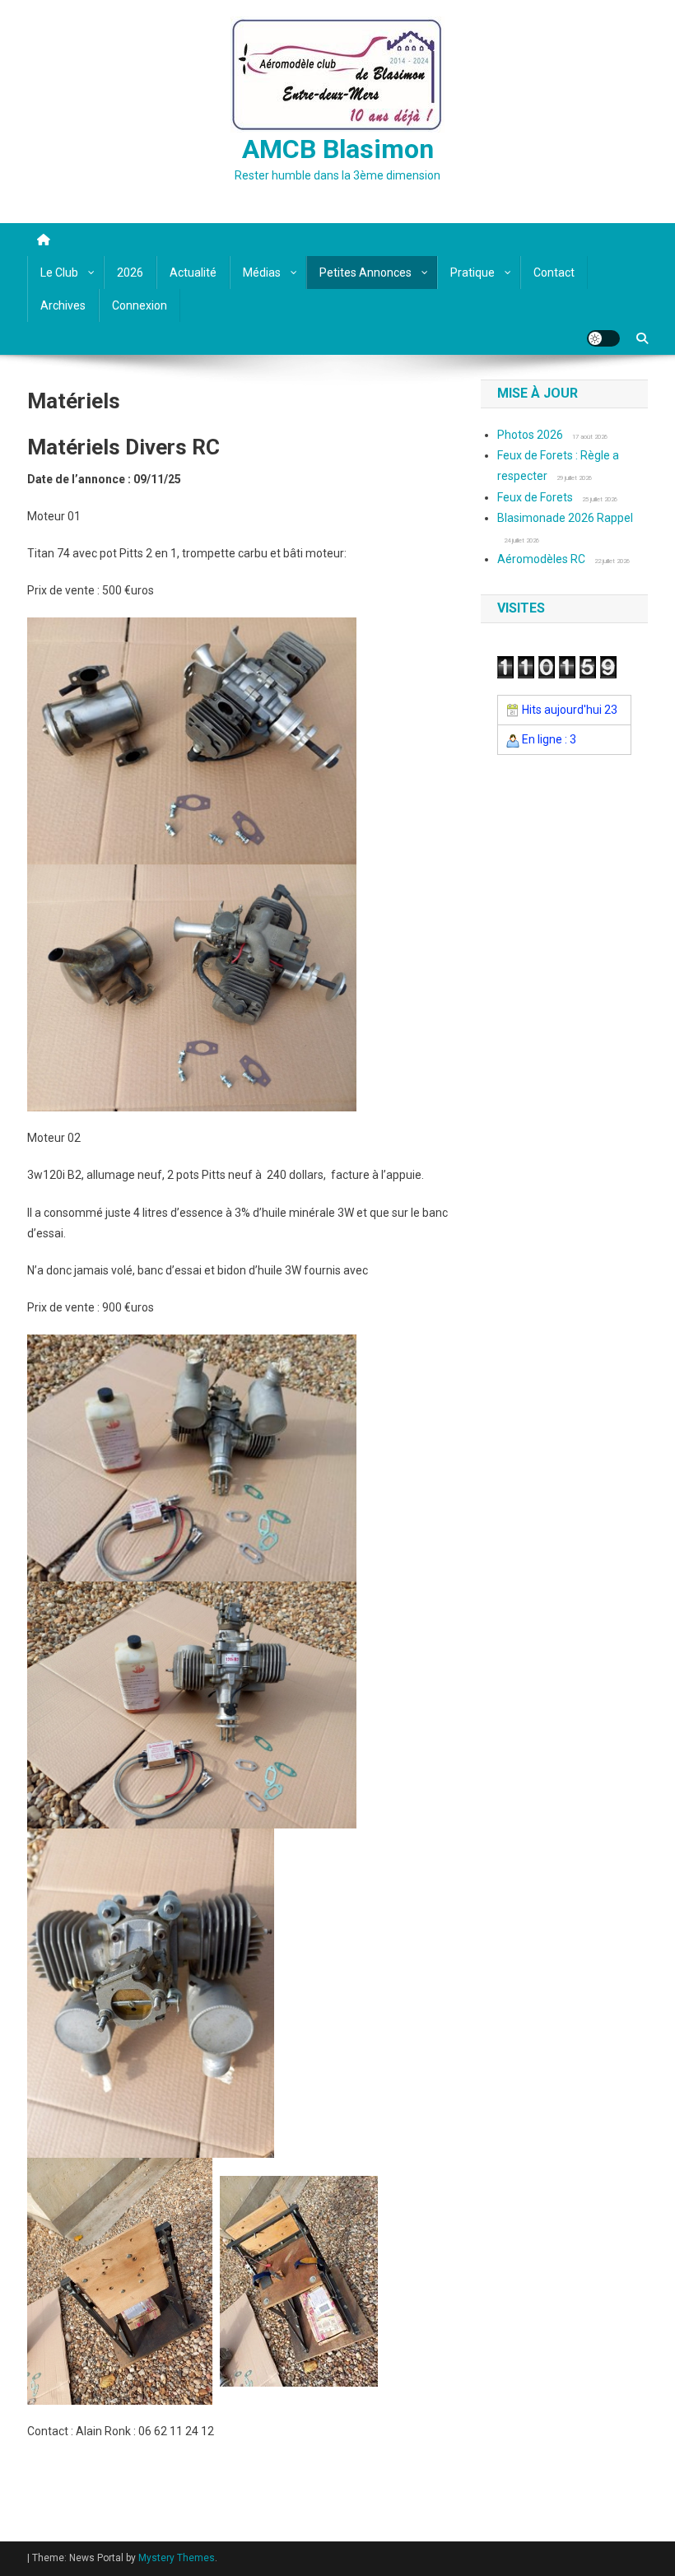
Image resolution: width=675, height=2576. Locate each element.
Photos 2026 (530, 435)
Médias (262, 273)
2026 (130, 273)
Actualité (193, 273)
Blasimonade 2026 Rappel (565, 518)
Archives (63, 305)
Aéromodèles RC (541, 559)
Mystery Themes (177, 2558)
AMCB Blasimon (338, 149)
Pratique (472, 273)
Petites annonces (365, 273)
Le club (59, 273)
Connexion (140, 305)
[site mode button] (603, 338)
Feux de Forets (535, 497)
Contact (554, 273)
